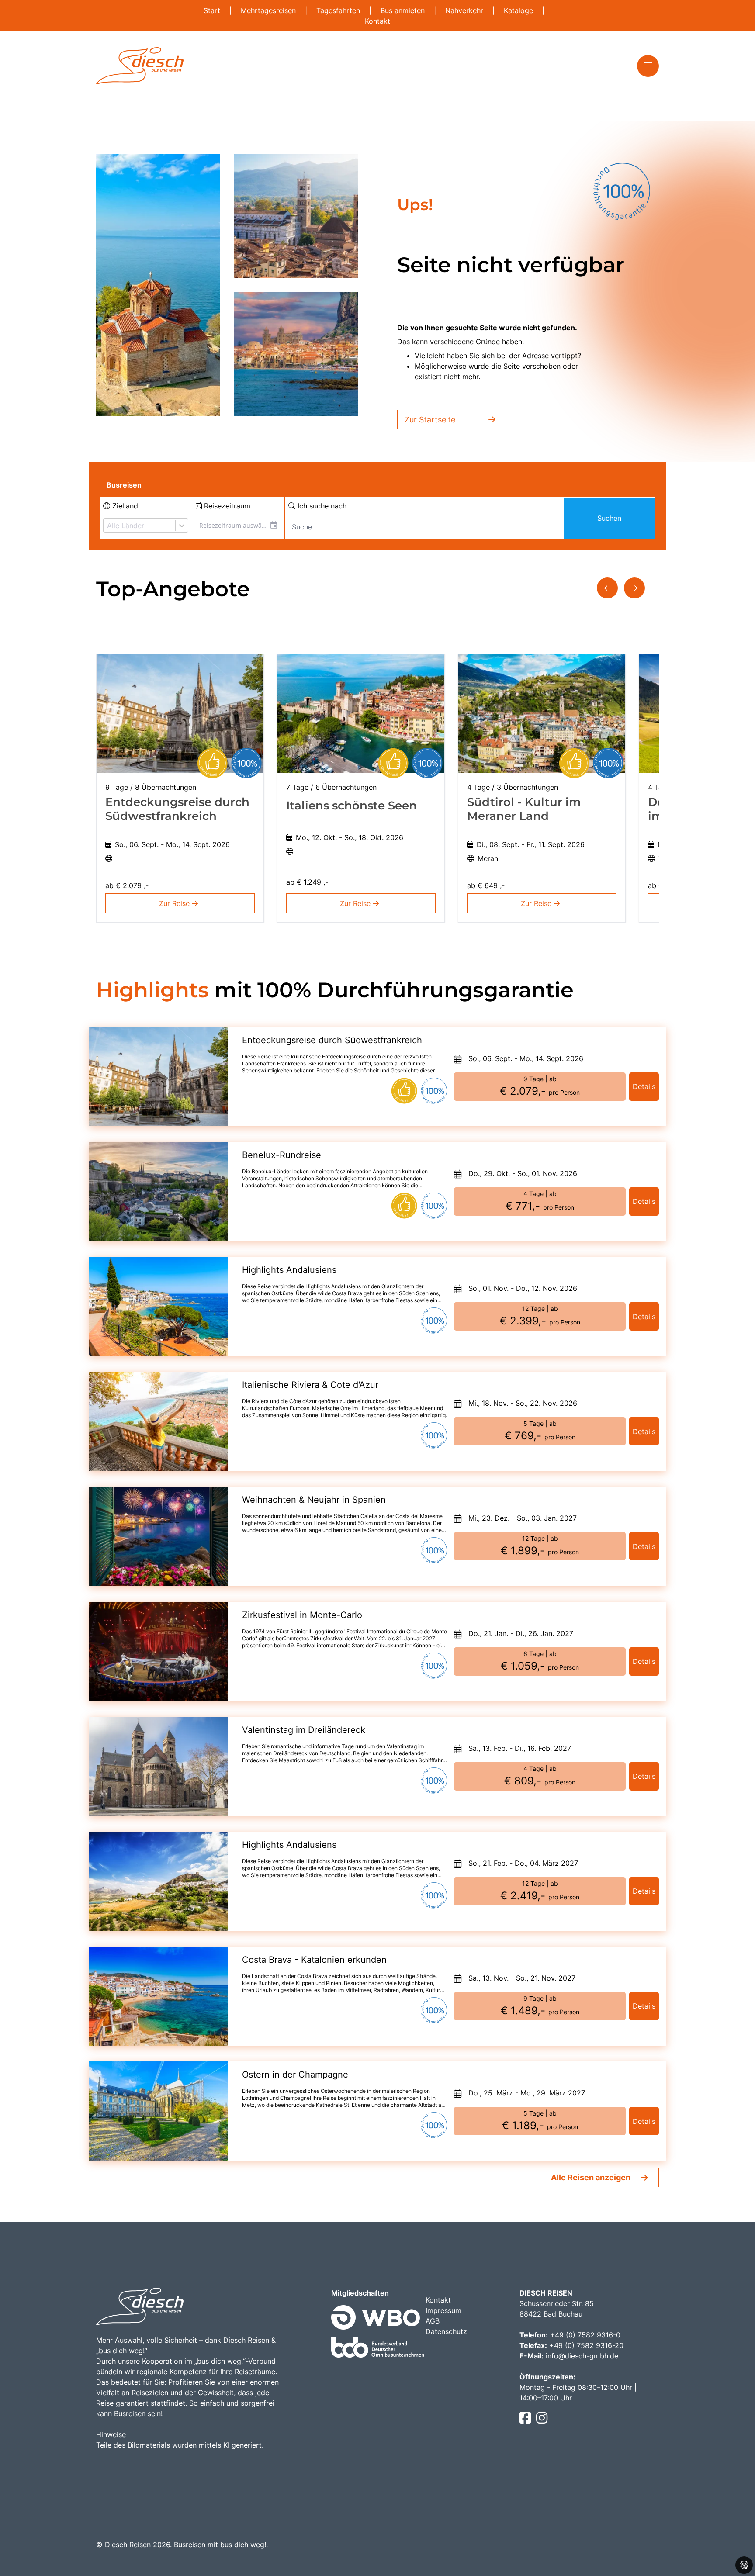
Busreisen (124, 485)
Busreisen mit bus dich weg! (220, 2545)
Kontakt (377, 21)
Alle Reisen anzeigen (591, 2177)
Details (644, 1086)
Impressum (443, 2310)
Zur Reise (175, 903)
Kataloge (519, 10)
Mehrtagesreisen (269, 10)
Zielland (124, 506)
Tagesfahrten (339, 10)
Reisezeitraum (226, 506)
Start (213, 10)
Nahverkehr (465, 10)
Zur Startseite (430, 420)
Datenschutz (446, 2331)
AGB (433, 2321)
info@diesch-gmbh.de (582, 2356)
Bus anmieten (404, 10)
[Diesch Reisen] (140, 66)
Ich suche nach (321, 506)
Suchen (609, 518)
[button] (607, 588)
